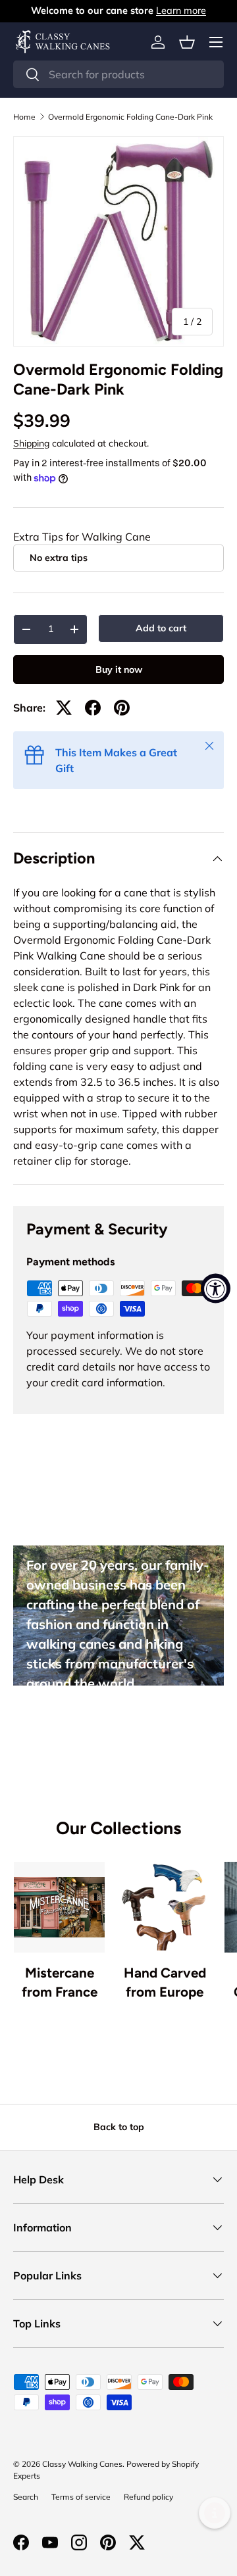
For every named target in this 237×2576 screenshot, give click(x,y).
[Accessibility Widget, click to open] (216, 1288)
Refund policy (148, 2497)
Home (24, 117)
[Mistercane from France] (59, 1907)
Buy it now (119, 669)
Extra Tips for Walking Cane (82, 537)
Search (26, 2497)
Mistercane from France (60, 1982)
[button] (187, 42)
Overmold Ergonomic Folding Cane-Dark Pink (130, 117)
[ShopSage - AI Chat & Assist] (215, 2513)
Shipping (31, 443)
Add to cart (161, 628)
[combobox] (118, 74)
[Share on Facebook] (93, 708)
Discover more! (77, 1728)
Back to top (119, 2127)
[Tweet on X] (64, 708)
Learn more (181, 11)
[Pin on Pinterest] (122, 708)
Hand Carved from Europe (165, 1982)
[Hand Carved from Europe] (165, 1907)
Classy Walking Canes (82, 2464)
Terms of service (81, 2497)
